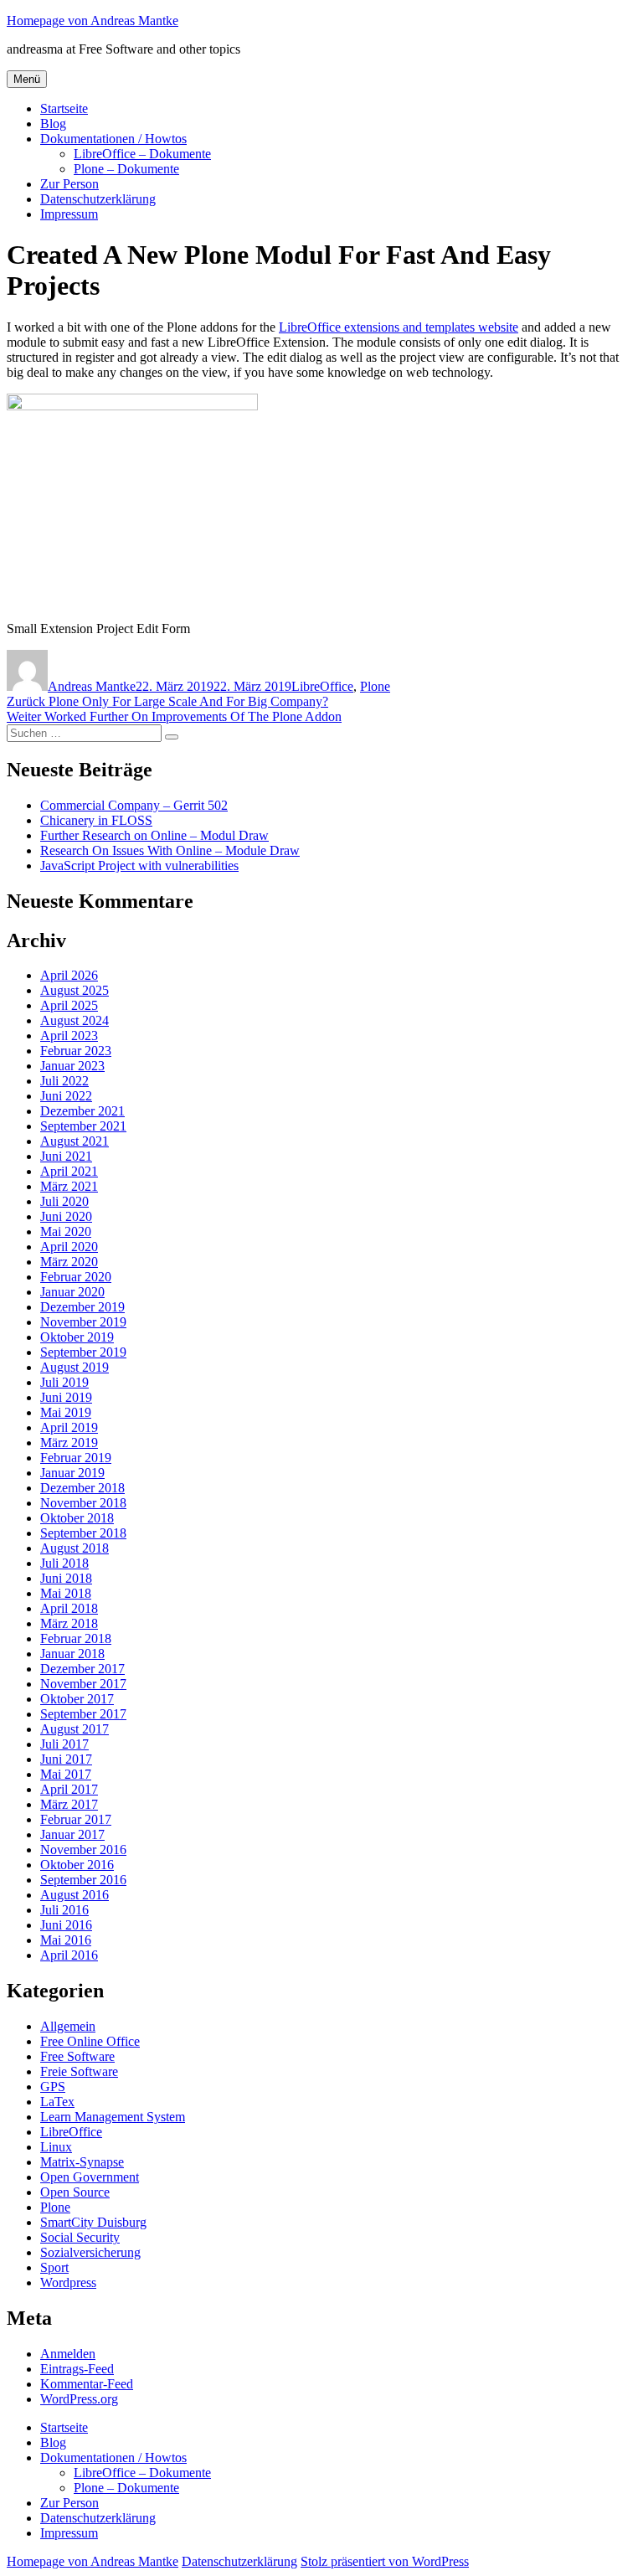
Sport (54, 2267)
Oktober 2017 (77, 1699)
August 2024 (75, 1020)
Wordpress (68, 2282)
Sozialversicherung (90, 2252)
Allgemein (68, 2026)
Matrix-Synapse (82, 2162)
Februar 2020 (76, 1277)
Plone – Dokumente (126, 169)
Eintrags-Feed (77, 2369)
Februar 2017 (76, 1819)
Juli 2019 (64, 1382)
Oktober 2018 (77, 1518)
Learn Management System (113, 2117)
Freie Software (79, 2071)
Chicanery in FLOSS (96, 820)
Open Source (75, 2192)
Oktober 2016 (77, 1865)
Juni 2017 (66, 1759)
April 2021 (69, 1171)
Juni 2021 (66, 1156)
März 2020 (69, 1262)
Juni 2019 (66, 1397)
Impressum (69, 214)
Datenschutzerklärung (98, 199)
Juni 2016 (66, 1925)
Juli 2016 (64, 1910)
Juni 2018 (66, 1578)
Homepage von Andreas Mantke (93, 21)
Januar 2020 (72, 1292)
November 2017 (83, 1684)
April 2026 (69, 975)
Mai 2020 (66, 1231)
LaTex (57, 2102)
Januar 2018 (72, 1654)
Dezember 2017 (82, 1669)
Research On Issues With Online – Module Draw (170, 850)
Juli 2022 (64, 1081)
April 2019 (69, 1427)
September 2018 (83, 1533)
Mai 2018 (66, 1593)
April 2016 (69, 1955)
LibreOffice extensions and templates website (399, 327)
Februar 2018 (76, 1638)
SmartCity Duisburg (93, 2222)
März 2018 (69, 1623)
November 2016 (83, 1850)
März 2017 (69, 1804)
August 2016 (75, 1895)
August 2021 (75, 1141)
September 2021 (83, 1126)
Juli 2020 (64, 1201)
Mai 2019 (66, 1412)
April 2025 (69, 1005)
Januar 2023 (72, 1066)
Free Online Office (90, 2041)
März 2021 (69, 1186)
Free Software (77, 2056)
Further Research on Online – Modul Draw (154, 835)
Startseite (64, 108)
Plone (375, 686)
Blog (53, 124)
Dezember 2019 (82, 1307)
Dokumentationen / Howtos (113, 139)
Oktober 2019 (77, 1337)
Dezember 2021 (82, 1111)
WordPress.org (79, 2399)
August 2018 (75, 1548)
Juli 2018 (64, 1563)
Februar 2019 (76, 1458)
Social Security (80, 2237)
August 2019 (75, 1367)
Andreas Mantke (92, 686)
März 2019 (69, 1443)
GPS (53, 2087)
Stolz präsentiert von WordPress (385, 2561)
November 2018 (83, 1503)
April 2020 (69, 1247)
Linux (56, 2147)
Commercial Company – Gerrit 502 (134, 805)
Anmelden (68, 2354)
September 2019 (83, 1352)
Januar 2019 (72, 1473)
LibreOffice (322, 686)
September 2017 (83, 1714)
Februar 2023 (76, 1051)
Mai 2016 (66, 1940)
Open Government (90, 2177)
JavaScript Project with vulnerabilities (139, 866)
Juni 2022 (66, 1096)
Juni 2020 (66, 1216)
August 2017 (75, 1729)
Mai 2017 (66, 1774)
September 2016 (83, 1880)
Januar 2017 (72, 1834)
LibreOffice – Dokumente (142, 154)
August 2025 (75, 990)
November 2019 (83, 1322)
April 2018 (69, 1608)
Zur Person (69, 184)
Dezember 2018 (82, 1488)
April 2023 (69, 1036)
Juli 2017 (64, 1744)
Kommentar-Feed (87, 2384)
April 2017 (69, 1789)
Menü (27, 79)
